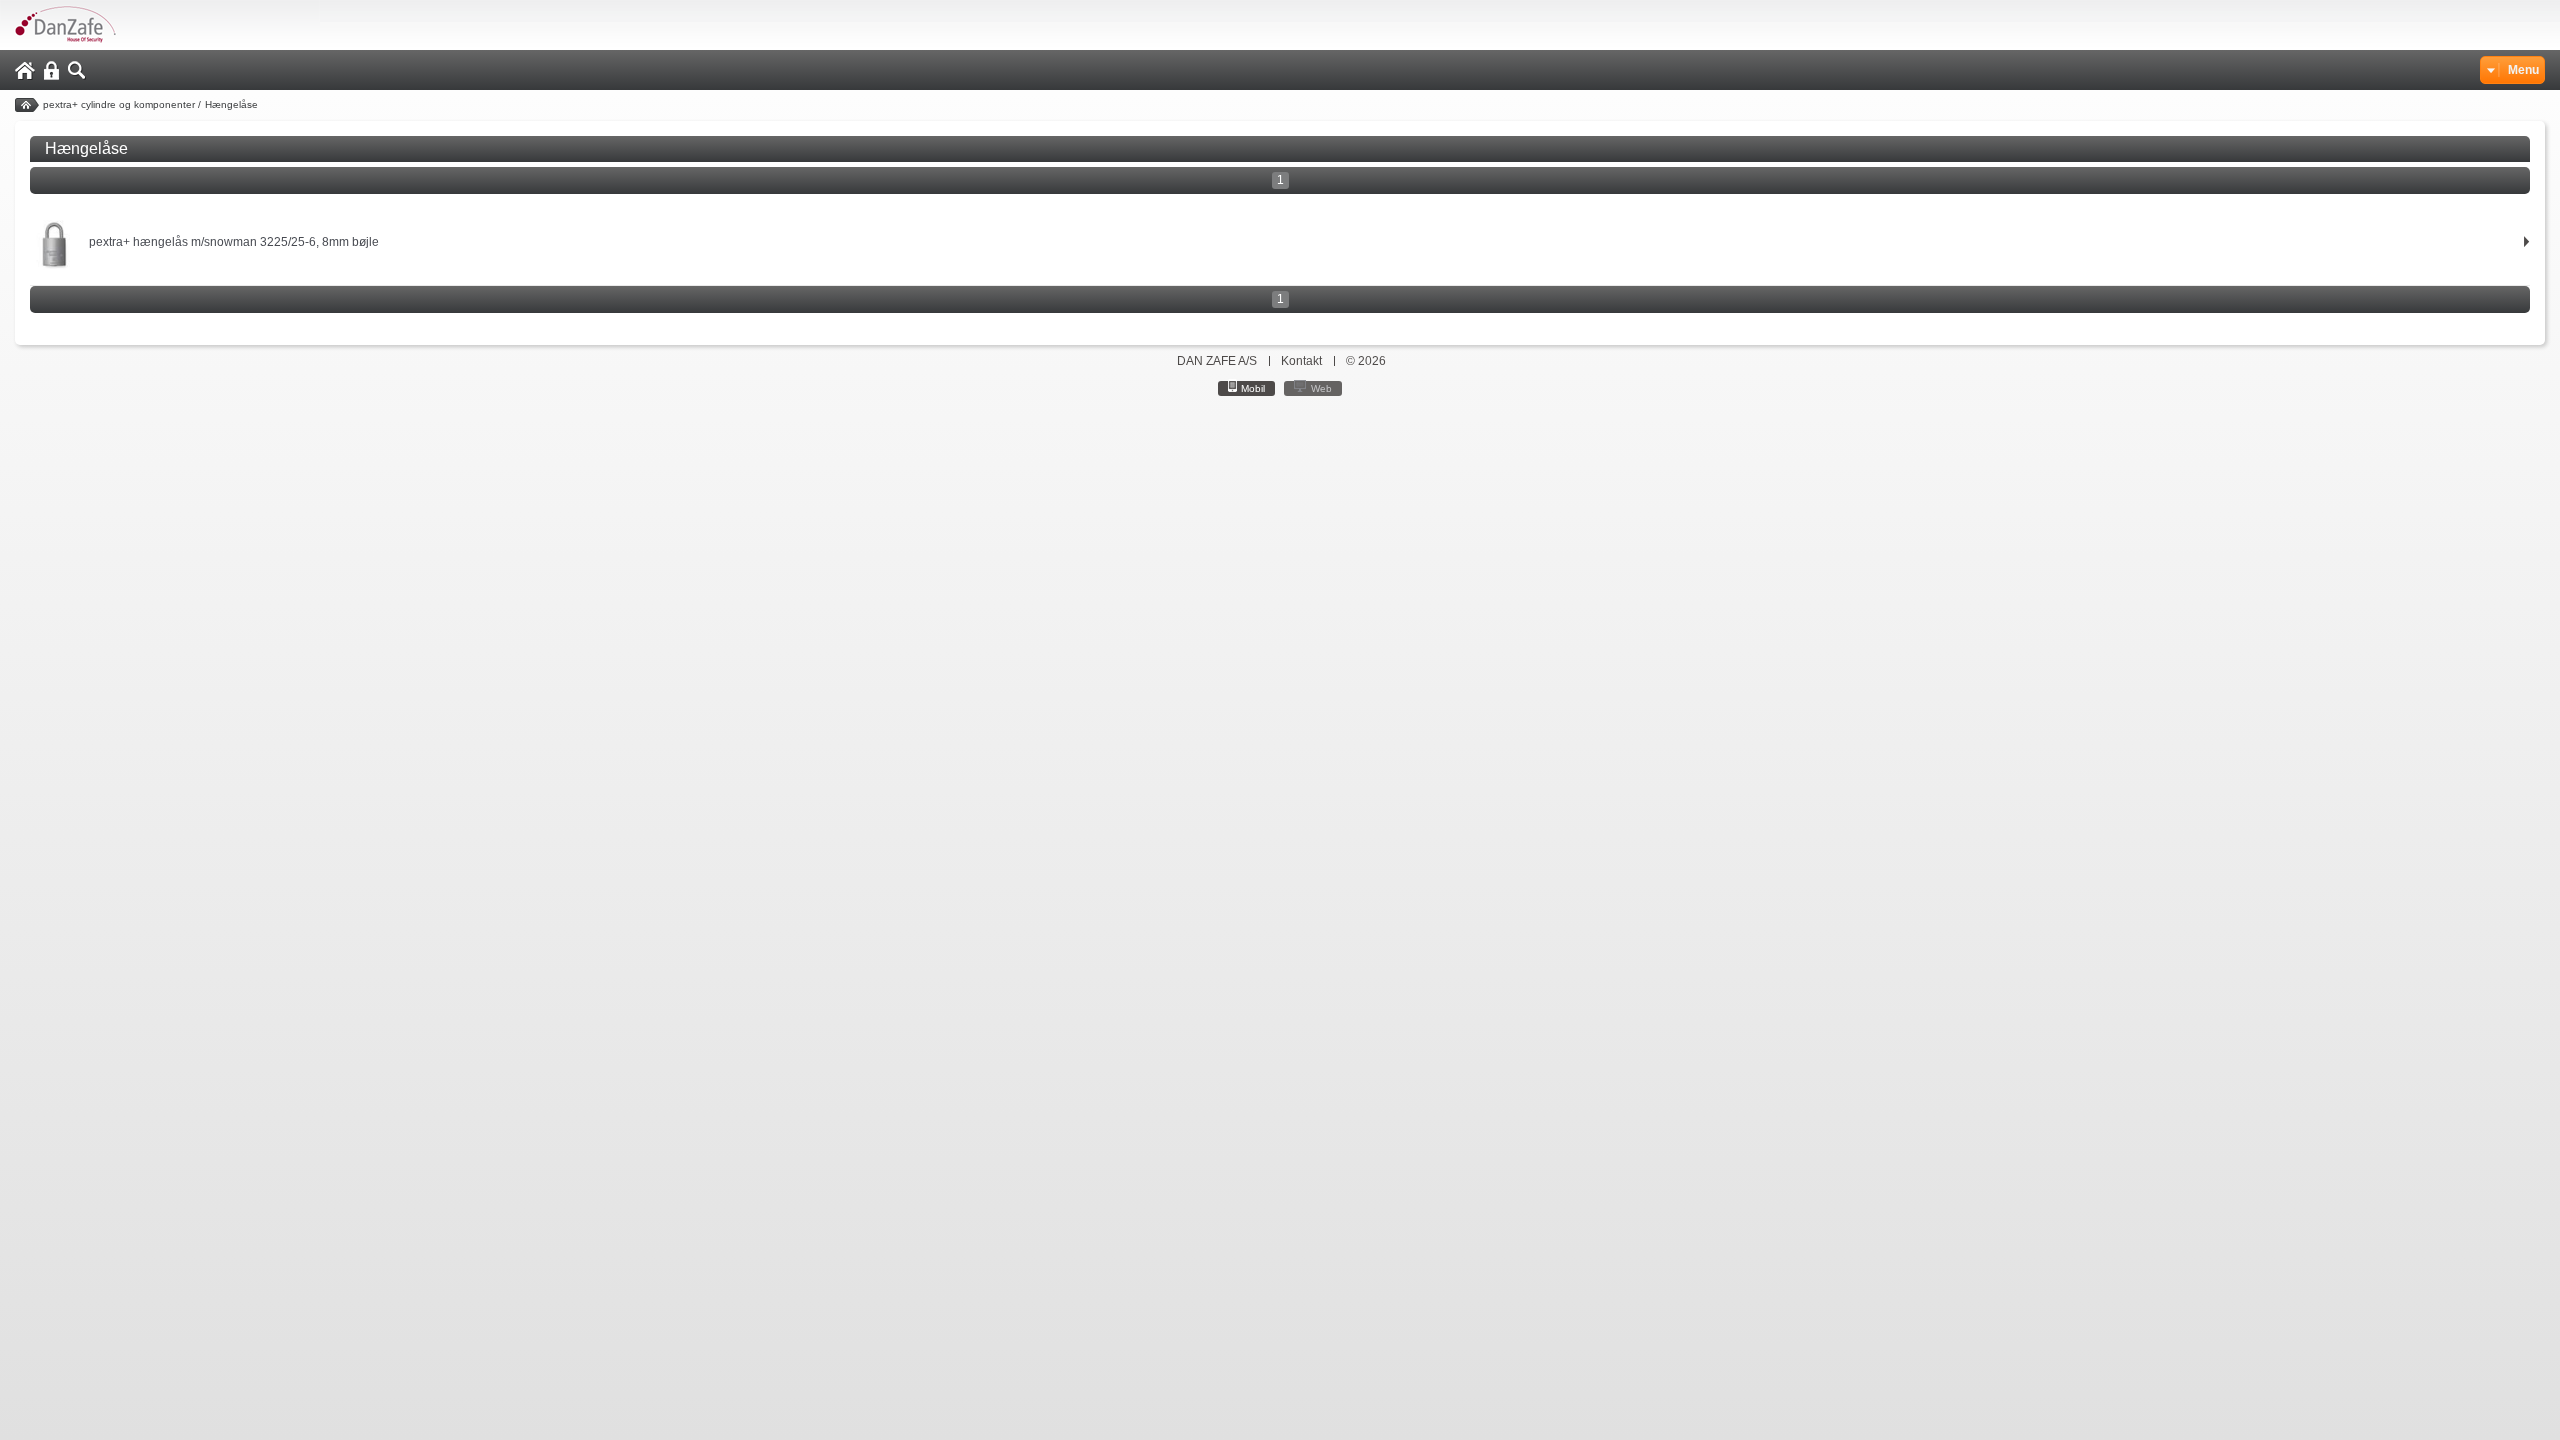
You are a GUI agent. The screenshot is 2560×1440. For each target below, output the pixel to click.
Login (51, 70)
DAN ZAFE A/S (1217, 361)
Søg (77, 70)
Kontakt (1301, 361)
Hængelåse (231, 104)
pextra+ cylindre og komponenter (119, 104)
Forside (27, 105)
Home (25, 70)
